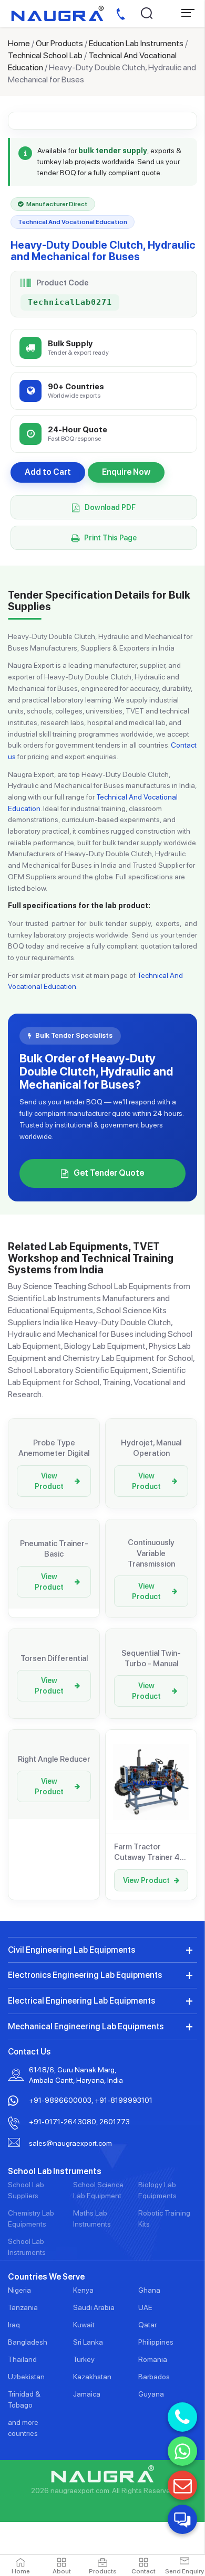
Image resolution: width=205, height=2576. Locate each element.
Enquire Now (126, 472)
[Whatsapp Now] (182, 2451)
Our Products (59, 43)
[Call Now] (182, 2417)
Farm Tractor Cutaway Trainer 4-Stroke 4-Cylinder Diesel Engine (149, 1853)
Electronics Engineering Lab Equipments (85, 1975)
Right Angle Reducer (54, 1759)
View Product (49, 1481)
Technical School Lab (45, 55)
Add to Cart (48, 472)
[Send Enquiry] (182, 2485)
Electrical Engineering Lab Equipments (81, 2001)
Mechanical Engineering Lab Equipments (86, 2026)
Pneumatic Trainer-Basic (54, 1549)
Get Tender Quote (109, 1173)
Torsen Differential (54, 1658)
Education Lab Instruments (136, 43)
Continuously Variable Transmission (151, 1553)
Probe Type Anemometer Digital (54, 1448)
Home (19, 43)
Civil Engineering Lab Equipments (71, 1950)
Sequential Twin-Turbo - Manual (151, 1658)
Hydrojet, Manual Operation (151, 1448)
